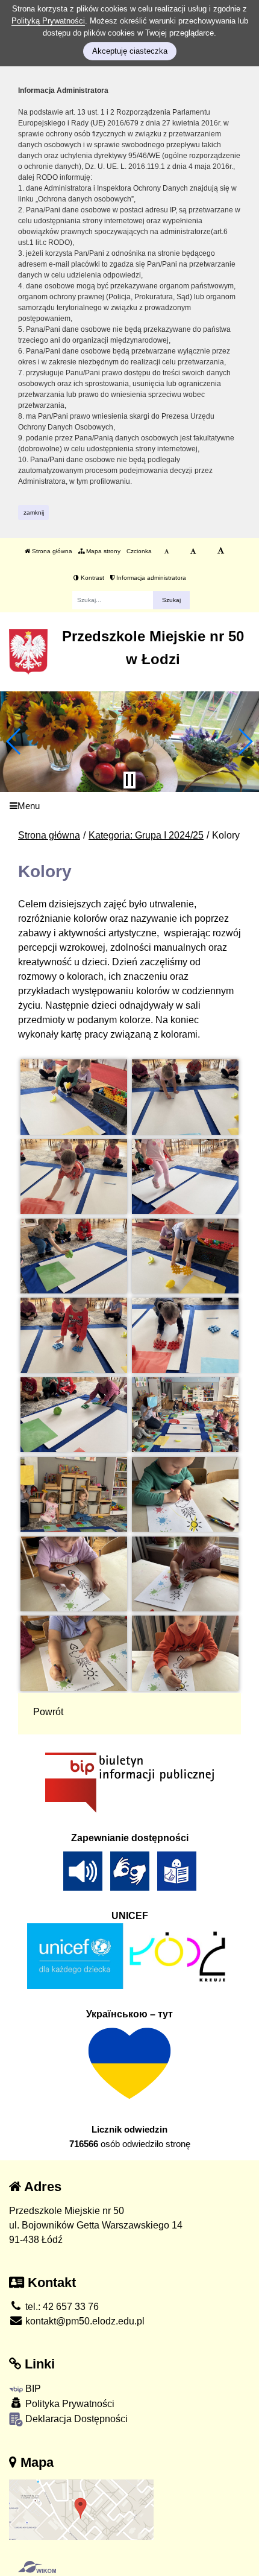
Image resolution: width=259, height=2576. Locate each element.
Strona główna (51, 551)
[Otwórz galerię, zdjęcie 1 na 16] (74, 1097)
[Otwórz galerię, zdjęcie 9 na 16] (74, 1415)
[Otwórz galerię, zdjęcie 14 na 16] (186, 1574)
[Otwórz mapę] (81, 2509)
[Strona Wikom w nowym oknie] (37, 2567)
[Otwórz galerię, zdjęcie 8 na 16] (186, 1335)
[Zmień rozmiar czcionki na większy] (193, 551)
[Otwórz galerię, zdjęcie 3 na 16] (74, 1176)
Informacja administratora (150, 578)
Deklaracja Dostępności (75, 2419)
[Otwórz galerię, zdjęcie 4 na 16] (186, 1176)
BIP (32, 2389)
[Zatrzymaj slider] (129, 780)
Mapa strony (102, 551)
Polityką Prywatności (48, 21)
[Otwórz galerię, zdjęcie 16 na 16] (186, 1653)
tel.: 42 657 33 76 (61, 2307)
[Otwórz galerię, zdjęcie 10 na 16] (186, 1415)
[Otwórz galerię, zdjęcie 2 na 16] (186, 1097)
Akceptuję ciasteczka (130, 51)
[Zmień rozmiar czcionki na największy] (221, 551)
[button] (14, 741)
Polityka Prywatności (69, 2404)
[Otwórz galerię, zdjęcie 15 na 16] (74, 1653)
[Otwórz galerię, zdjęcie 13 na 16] (74, 1574)
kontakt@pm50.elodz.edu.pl (84, 2321)
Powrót (48, 1712)
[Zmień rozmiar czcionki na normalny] (167, 551)
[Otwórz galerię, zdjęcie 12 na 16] (186, 1494)
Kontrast (92, 578)
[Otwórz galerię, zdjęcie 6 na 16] (186, 1256)
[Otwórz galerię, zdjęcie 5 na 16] (74, 1256)
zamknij (34, 512)
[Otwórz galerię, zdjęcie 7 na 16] (74, 1335)
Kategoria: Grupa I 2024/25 (146, 835)
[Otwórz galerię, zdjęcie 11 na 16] (74, 1494)
